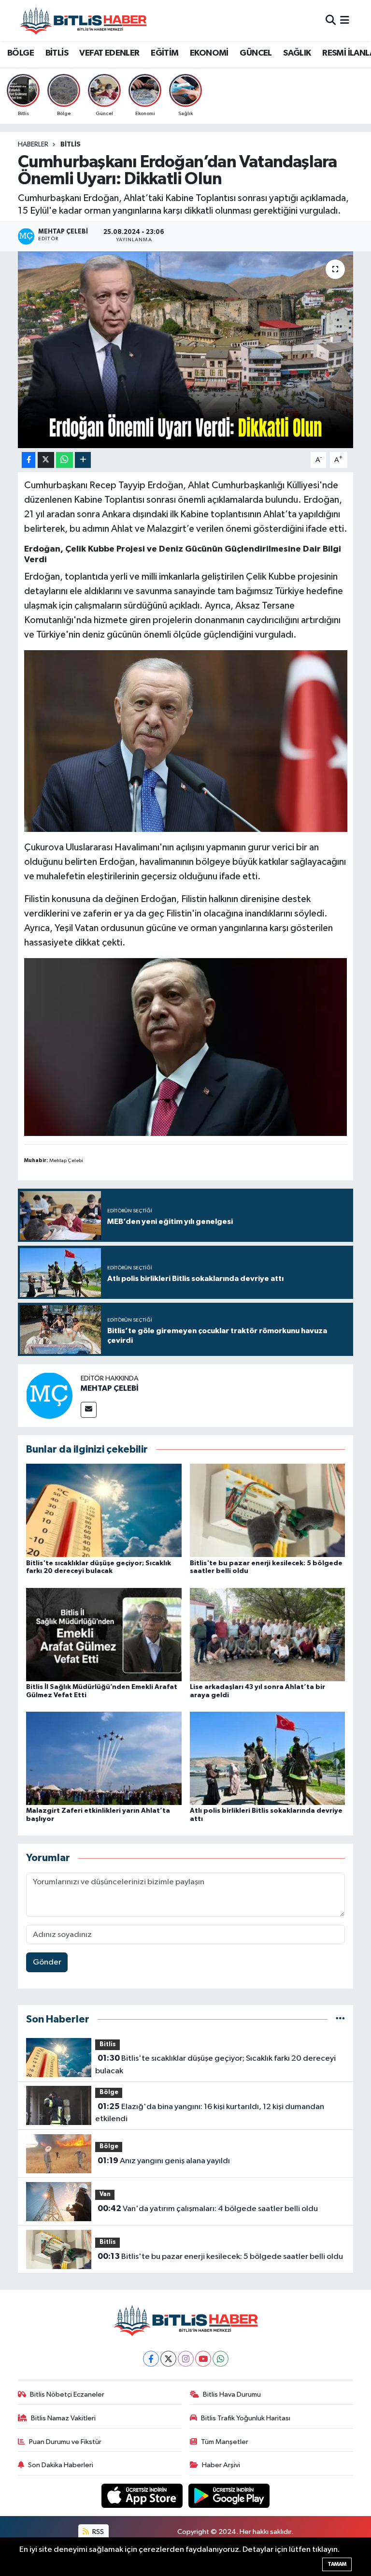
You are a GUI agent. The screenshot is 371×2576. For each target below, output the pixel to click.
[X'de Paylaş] (46, 460)
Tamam (337, 2564)
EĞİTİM (164, 53)
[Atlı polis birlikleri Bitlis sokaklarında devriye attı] (268, 1758)
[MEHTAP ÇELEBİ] (49, 1395)
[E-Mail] (89, 1410)
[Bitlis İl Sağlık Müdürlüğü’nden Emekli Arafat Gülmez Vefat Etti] (104, 1634)
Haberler (33, 145)
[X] (168, 2359)
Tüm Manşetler (225, 2442)
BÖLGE (21, 53)
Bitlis (71, 145)
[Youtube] (203, 2359)
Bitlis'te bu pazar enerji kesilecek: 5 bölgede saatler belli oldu (220, 2256)
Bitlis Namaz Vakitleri (63, 2418)
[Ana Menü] (345, 21)
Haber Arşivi (221, 2465)
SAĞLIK (297, 53)
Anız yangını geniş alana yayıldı (164, 2161)
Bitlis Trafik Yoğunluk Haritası (246, 2418)
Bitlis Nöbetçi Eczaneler (67, 2394)
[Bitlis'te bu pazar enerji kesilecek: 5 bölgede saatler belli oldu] (268, 1510)
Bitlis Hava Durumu (232, 2394)
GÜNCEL (256, 53)
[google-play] (229, 2496)
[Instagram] (186, 2359)
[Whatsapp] (221, 2359)
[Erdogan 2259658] (186, 741)
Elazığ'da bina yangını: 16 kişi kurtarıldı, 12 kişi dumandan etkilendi (209, 2113)
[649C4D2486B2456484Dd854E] (186, 1047)
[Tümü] (340, 2019)
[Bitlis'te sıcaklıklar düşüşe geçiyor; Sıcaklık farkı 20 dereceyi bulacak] (104, 1510)
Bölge (109, 2092)
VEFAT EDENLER (109, 53)
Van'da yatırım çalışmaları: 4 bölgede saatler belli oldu (208, 2209)
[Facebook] (151, 2359)
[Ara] (331, 21)
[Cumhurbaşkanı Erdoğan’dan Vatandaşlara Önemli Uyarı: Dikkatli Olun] (186, 350)
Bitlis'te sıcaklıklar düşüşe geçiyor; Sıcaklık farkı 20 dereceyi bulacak (215, 2065)
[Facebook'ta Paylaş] (29, 460)
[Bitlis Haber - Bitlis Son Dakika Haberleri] (83, 21)
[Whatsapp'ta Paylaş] (64, 460)
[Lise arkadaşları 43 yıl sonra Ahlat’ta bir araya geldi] (268, 1634)
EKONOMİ (209, 53)
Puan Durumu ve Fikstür (65, 2442)
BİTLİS (57, 53)
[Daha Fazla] (83, 460)
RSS (97, 2532)
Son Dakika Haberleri (61, 2465)
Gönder (47, 1962)
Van (105, 2194)
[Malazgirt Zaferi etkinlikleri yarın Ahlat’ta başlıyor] (104, 1758)
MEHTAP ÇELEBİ (110, 1388)
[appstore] (143, 2496)
